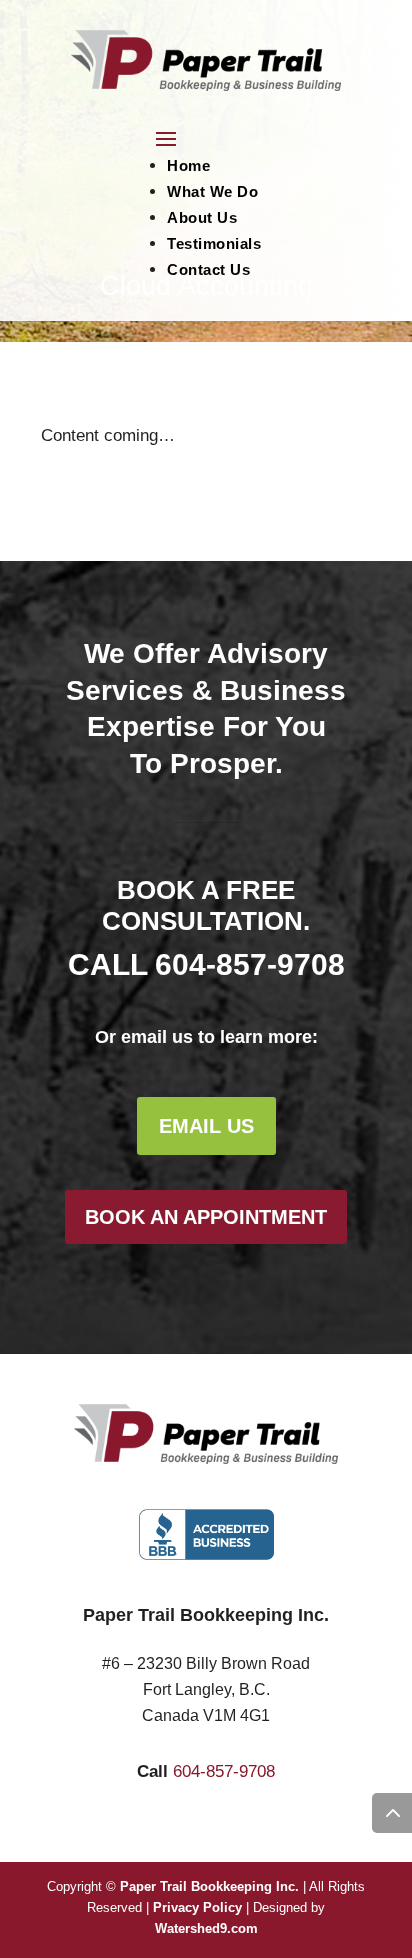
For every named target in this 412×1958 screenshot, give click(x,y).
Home (188, 165)
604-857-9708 (250, 964)
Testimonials (214, 243)
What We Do (212, 191)
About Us (202, 217)
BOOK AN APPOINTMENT (206, 1217)
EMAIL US (206, 1126)
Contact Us (208, 269)
